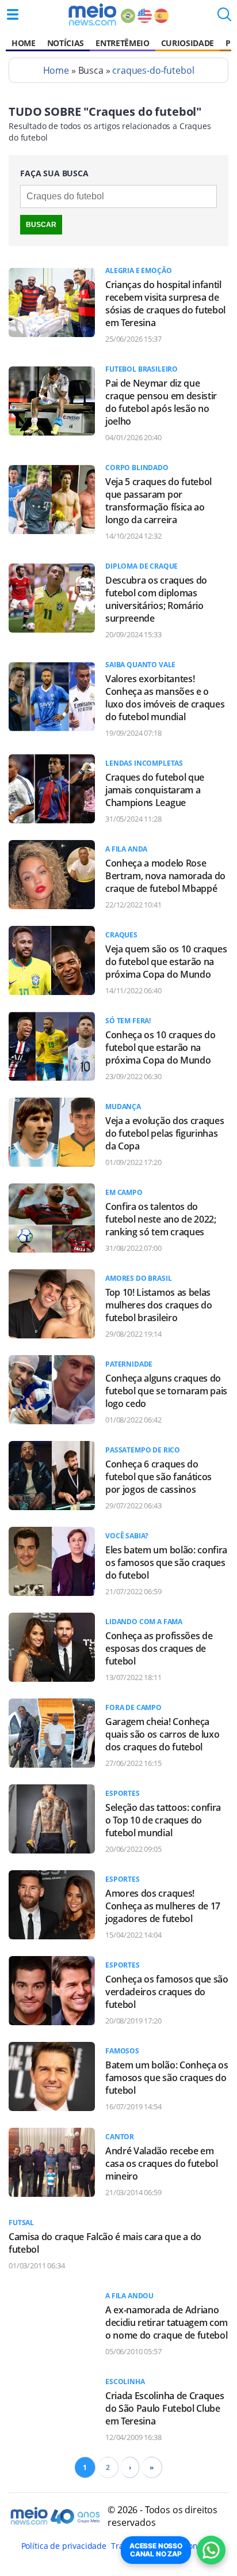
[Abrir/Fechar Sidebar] (13, 14)
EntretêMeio (122, 43)
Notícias (66, 43)
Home (24, 43)
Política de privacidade (64, 2546)
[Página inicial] (92, 14)
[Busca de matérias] (224, 18)
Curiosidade (188, 43)
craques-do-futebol (153, 70)
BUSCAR (41, 225)
